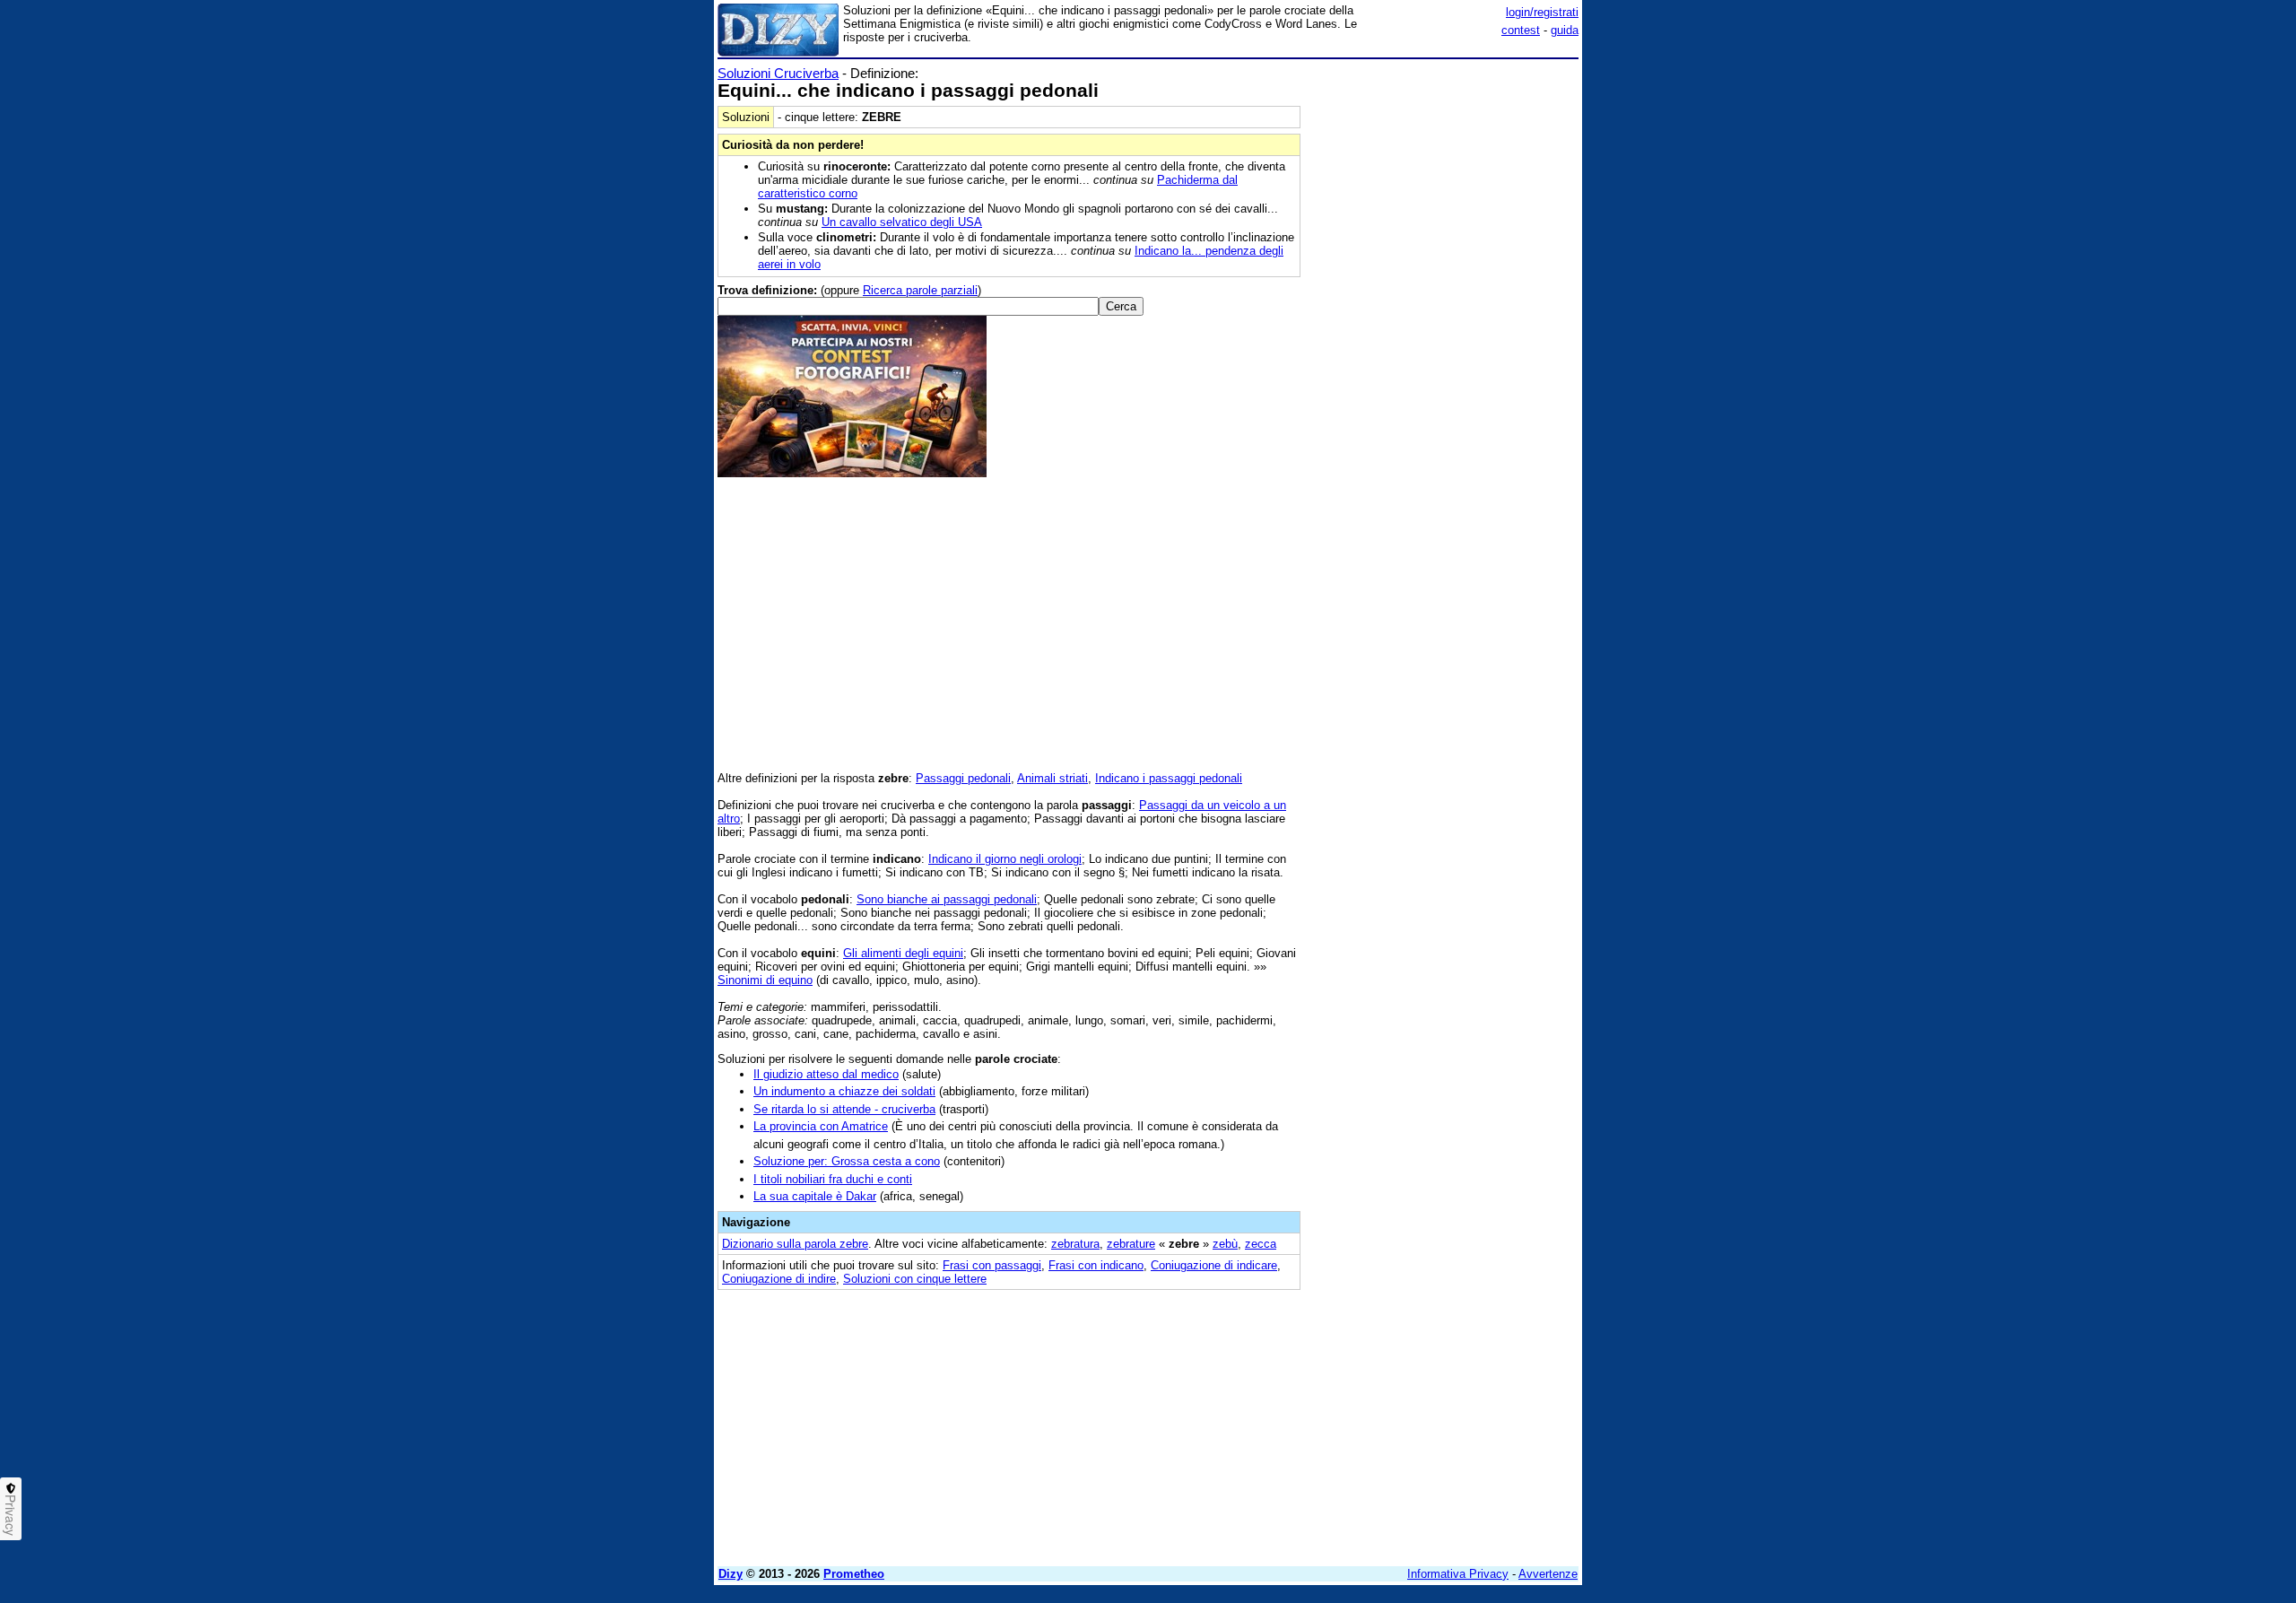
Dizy (731, 1574)
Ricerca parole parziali (920, 290)
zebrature (1131, 1244)
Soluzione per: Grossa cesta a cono (847, 1161)
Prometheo (854, 1574)
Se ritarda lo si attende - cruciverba (844, 1109)
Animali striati (1052, 778)
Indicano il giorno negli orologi (1005, 859)
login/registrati (1542, 12)
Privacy (11, 1515)
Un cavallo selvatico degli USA (902, 222)
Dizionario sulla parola (795, 1244)
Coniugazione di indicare (1214, 1265)
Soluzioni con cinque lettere (915, 1279)
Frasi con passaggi (992, 1265)
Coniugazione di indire (779, 1279)
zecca (1261, 1244)
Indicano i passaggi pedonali (1169, 778)
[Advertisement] (1444, 335)
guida (1565, 30)
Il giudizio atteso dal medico (826, 1074)
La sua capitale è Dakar (815, 1196)
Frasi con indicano (1096, 1265)
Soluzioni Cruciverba (778, 73)
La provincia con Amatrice (821, 1126)
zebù (1225, 1244)
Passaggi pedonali (963, 778)
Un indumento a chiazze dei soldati (844, 1091)
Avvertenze (1548, 1574)
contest (1521, 30)
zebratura (1075, 1244)
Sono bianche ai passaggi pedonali (947, 899)
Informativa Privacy (1458, 1574)
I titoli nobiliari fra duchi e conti (833, 1179)
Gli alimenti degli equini (903, 953)
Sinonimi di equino (765, 980)
